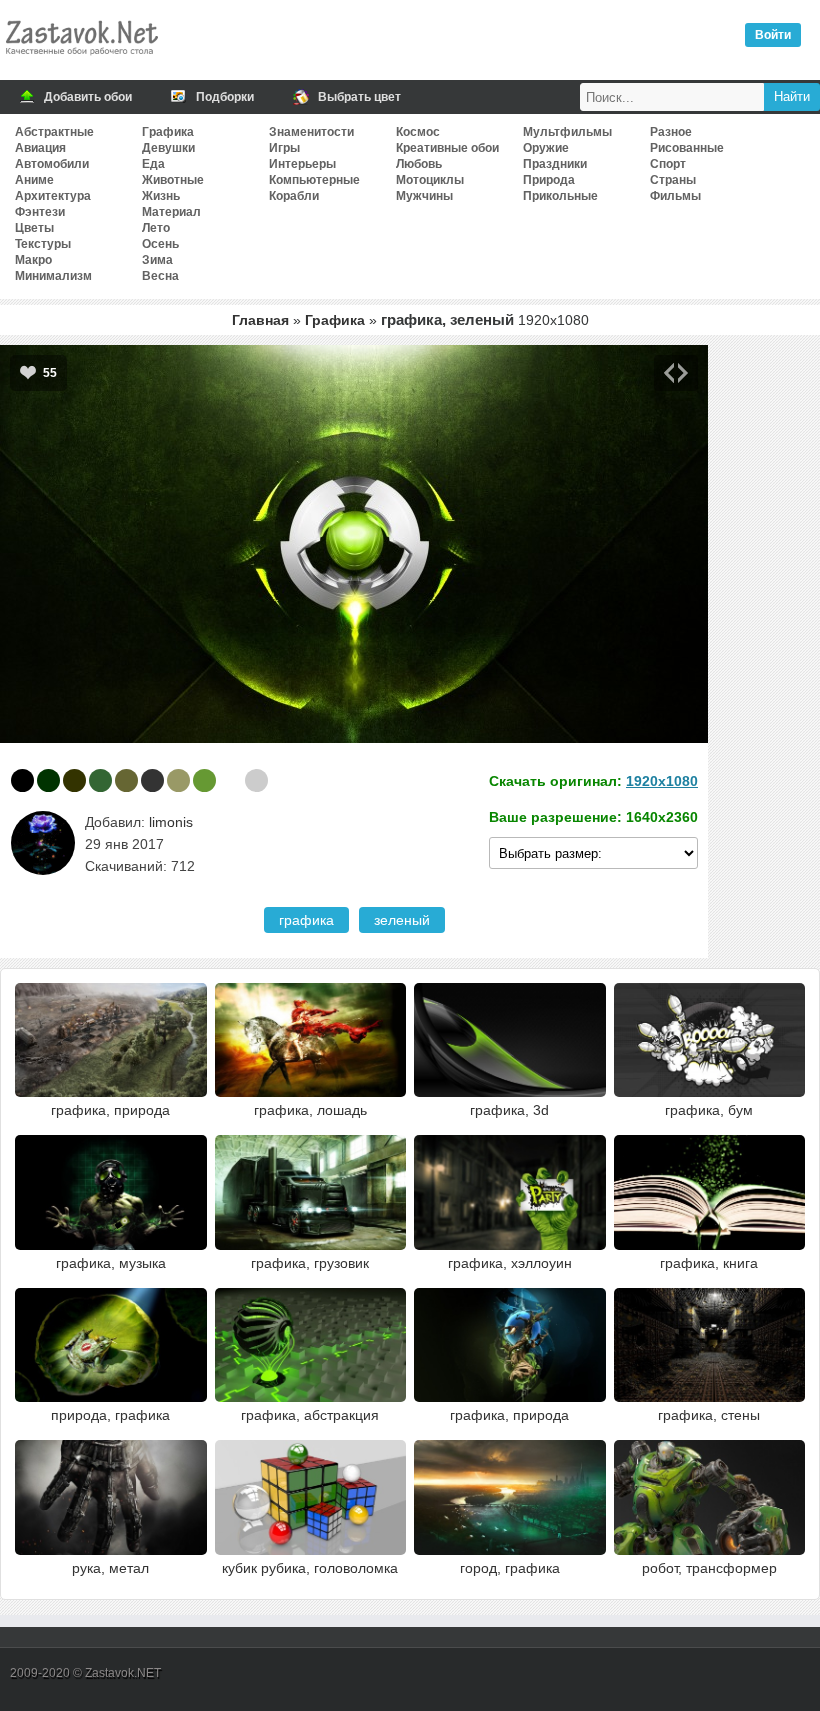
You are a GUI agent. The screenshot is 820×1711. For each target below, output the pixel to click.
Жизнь (161, 196)
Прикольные (560, 196)
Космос (418, 132)
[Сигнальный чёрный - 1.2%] (152, 780)
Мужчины (424, 196)
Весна (160, 276)
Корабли (294, 196)
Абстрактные (54, 132)
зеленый (402, 920)
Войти (773, 35)
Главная (260, 320)
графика (306, 920)
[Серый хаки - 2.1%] (126, 780)
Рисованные (687, 148)
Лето (156, 228)
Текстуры (43, 244)
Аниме (34, 180)
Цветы (34, 228)
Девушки (168, 148)
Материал (171, 212)
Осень (160, 244)
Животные (173, 180)
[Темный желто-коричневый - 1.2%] (178, 780)
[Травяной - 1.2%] (204, 780)
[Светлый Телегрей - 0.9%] (256, 780)
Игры (284, 148)
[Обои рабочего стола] (81, 60)
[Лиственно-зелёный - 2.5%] (100, 780)
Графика (168, 132)
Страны (673, 180)
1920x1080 (662, 781)
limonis (171, 822)
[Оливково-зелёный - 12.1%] (74, 780)
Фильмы (675, 196)
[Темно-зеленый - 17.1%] (48, 780)
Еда (153, 164)
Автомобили (52, 164)
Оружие (546, 148)
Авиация (40, 148)
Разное (671, 132)
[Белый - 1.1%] (230, 780)
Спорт (668, 164)
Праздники (555, 164)
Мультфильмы (567, 132)
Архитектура (53, 196)
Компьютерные (314, 180)
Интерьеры (302, 164)
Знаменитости (311, 132)
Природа (549, 180)
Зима (157, 260)
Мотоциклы (430, 180)
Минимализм (53, 276)
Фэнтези (40, 212)
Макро (33, 260)
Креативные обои (447, 148)
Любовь (419, 164)
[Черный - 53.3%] (22, 780)
